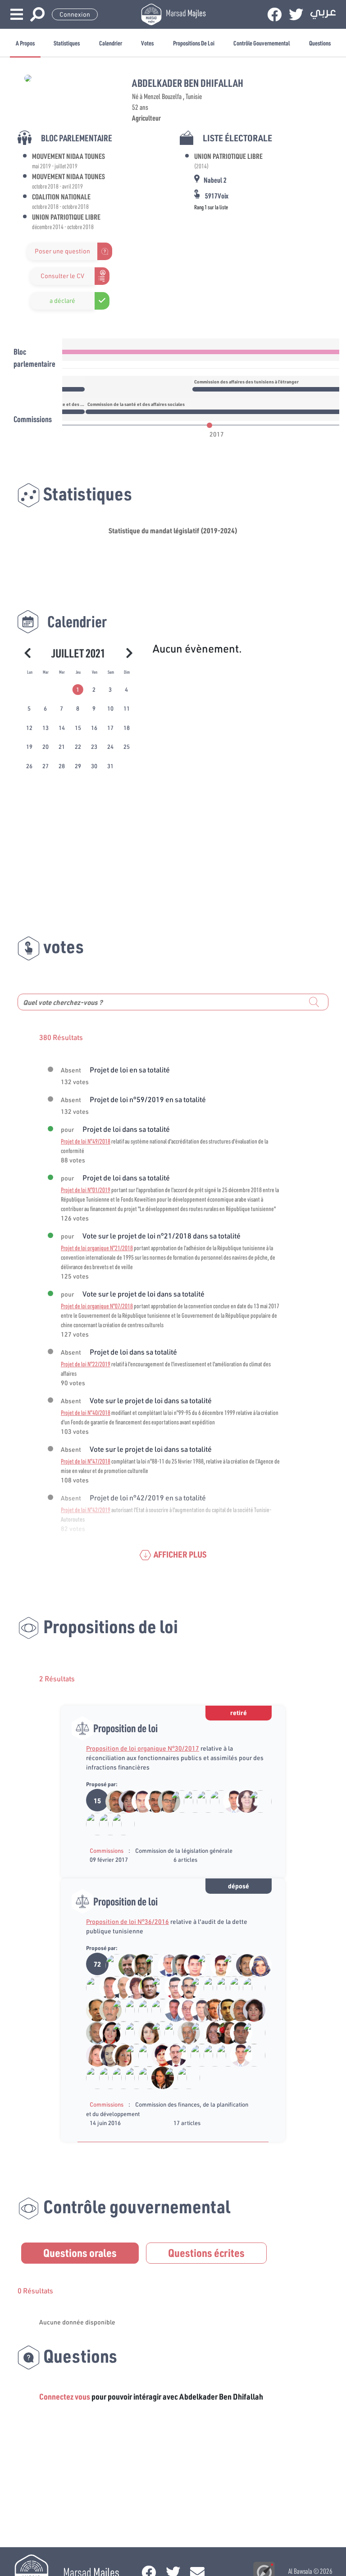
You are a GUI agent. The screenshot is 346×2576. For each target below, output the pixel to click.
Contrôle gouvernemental (262, 43)
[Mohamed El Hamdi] (93, 1987)
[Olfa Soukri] (106, 2032)
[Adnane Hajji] (171, 2009)
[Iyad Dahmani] (190, 1964)
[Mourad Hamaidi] (223, 1987)
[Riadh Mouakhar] (177, 1964)
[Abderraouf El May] (249, 2032)
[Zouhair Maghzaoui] (210, 2009)
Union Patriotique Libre (66, 217)
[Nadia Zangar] (210, 2032)
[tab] (78, 690)
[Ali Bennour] (138, 1964)
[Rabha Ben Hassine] (197, 2032)
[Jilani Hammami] (145, 2009)
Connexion (75, 14)
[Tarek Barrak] (184, 1987)
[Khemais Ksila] (151, 1801)
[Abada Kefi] (184, 2032)
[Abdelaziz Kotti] (112, 1801)
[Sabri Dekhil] (203, 1964)
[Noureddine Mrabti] (106, 1824)
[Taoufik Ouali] (183, 2077)
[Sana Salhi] (106, 2054)
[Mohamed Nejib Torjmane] (171, 2032)
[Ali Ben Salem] (119, 2032)
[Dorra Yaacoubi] (216, 1801)
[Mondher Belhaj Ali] (158, 2032)
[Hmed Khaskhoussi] (184, 2009)
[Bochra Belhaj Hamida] (177, 1801)
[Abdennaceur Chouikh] (164, 1801)
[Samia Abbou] (132, 1987)
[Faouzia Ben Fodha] (243, 1801)
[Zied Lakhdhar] (145, 1987)
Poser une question (62, 251)
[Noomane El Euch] (119, 1987)
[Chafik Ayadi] (106, 2009)
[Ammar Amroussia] (158, 1987)
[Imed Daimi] (243, 1964)
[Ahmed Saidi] (184, 2054)
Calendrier (111, 43)
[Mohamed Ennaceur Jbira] (132, 2032)
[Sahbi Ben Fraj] (145, 2054)
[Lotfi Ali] (171, 2054)
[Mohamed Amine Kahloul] (203, 1801)
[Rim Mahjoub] (132, 2077)
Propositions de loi (194, 43)
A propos (25, 43)
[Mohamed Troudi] (93, 2032)
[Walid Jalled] (236, 2032)
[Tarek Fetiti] (230, 1801)
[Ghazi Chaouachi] (106, 1987)
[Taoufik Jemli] (190, 1801)
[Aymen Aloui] (197, 1987)
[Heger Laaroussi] (93, 2054)
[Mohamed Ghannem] (125, 1964)
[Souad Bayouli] (119, 2009)
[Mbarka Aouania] (132, 2009)
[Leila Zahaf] (158, 2054)
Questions (320, 43)
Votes (147, 43)
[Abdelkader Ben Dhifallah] (93, 1824)
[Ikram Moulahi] (145, 2032)
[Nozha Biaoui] (158, 2077)
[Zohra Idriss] (119, 2054)
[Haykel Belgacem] (236, 1987)
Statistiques (67, 43)
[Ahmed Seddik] (158, 2009)
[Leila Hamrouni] (125, 1801)
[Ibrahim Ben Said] (230, 1964)
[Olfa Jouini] (118, 1824)
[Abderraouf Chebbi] (119, 2077)
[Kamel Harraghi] (255, 1801)
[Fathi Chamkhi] (93, 2009)
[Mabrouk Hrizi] (216, 1964)
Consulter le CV (62, 276)
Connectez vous (65, 2396)
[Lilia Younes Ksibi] (145, 2077)
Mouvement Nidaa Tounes (68, 156)
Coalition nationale (61, 196)
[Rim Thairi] (255, 1964)
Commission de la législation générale (184, 1851)
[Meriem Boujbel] (223, 2032)
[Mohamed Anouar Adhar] (151, 1964)
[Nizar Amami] (210, 1987)
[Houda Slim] (171, 2077)
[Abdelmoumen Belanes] (249, 1987)
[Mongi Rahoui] (171, 1987)
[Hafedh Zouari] (164, 1964)
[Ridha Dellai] (197, 2009)
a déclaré (62, 301)
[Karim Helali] (112, 1964)
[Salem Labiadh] (223, 2009)
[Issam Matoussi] (138, 1801)
